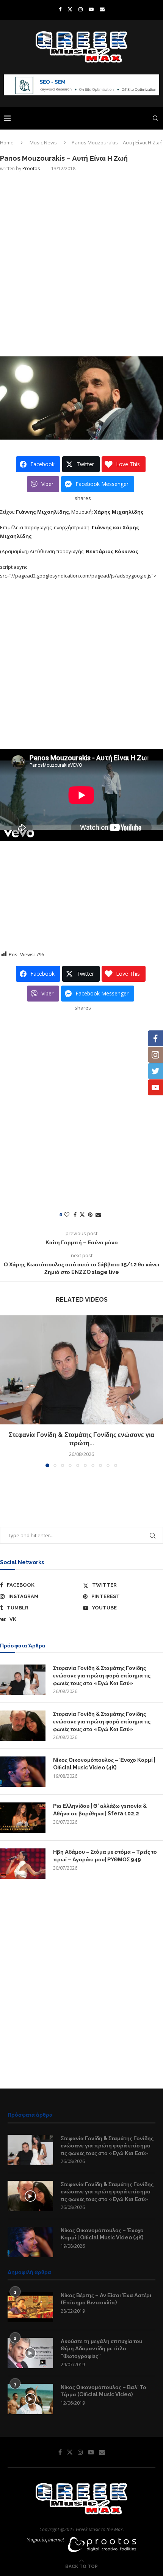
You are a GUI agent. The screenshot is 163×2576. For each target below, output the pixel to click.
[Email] (102, 9)
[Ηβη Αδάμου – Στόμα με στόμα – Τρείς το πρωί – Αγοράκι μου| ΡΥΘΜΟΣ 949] (23, 1864)
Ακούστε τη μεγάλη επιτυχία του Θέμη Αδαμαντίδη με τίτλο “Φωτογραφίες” (101, 2349)
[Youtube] (91, 9)
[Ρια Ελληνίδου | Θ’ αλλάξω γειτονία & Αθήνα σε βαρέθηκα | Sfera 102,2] (23, 1818)
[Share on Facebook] (75, 1214)
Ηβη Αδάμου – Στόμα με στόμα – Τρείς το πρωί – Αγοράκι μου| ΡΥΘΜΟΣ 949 (105, 1856)
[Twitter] (70, 9)
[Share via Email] (98, 1214)
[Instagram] (81, 9)
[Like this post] (67, 1214)
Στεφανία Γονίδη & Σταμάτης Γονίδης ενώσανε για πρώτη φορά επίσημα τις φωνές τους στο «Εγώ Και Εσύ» (102, 1675)
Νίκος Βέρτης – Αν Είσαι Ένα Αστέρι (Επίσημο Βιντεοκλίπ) (106, 2299)
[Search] (155, 118)
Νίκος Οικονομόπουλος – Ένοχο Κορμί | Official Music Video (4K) (104, 1764)
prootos (31, 169)
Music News (43, 142)
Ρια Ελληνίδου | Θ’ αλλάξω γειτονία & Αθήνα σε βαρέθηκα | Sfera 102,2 (100, 1810)
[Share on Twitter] (82, 1214)
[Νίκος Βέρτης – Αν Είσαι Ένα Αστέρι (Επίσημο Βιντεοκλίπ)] (30, 2307)
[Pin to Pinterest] (90, 1214)
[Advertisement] (81, 263)
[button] (6, 1391)
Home (7, 142)
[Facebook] (60, 9)
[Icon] (30, 2196)
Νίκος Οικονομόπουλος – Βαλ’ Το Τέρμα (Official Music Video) (103, 2391)
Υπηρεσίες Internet (45, 2540)
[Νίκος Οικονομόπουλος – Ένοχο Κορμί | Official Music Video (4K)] (23, 1772)
